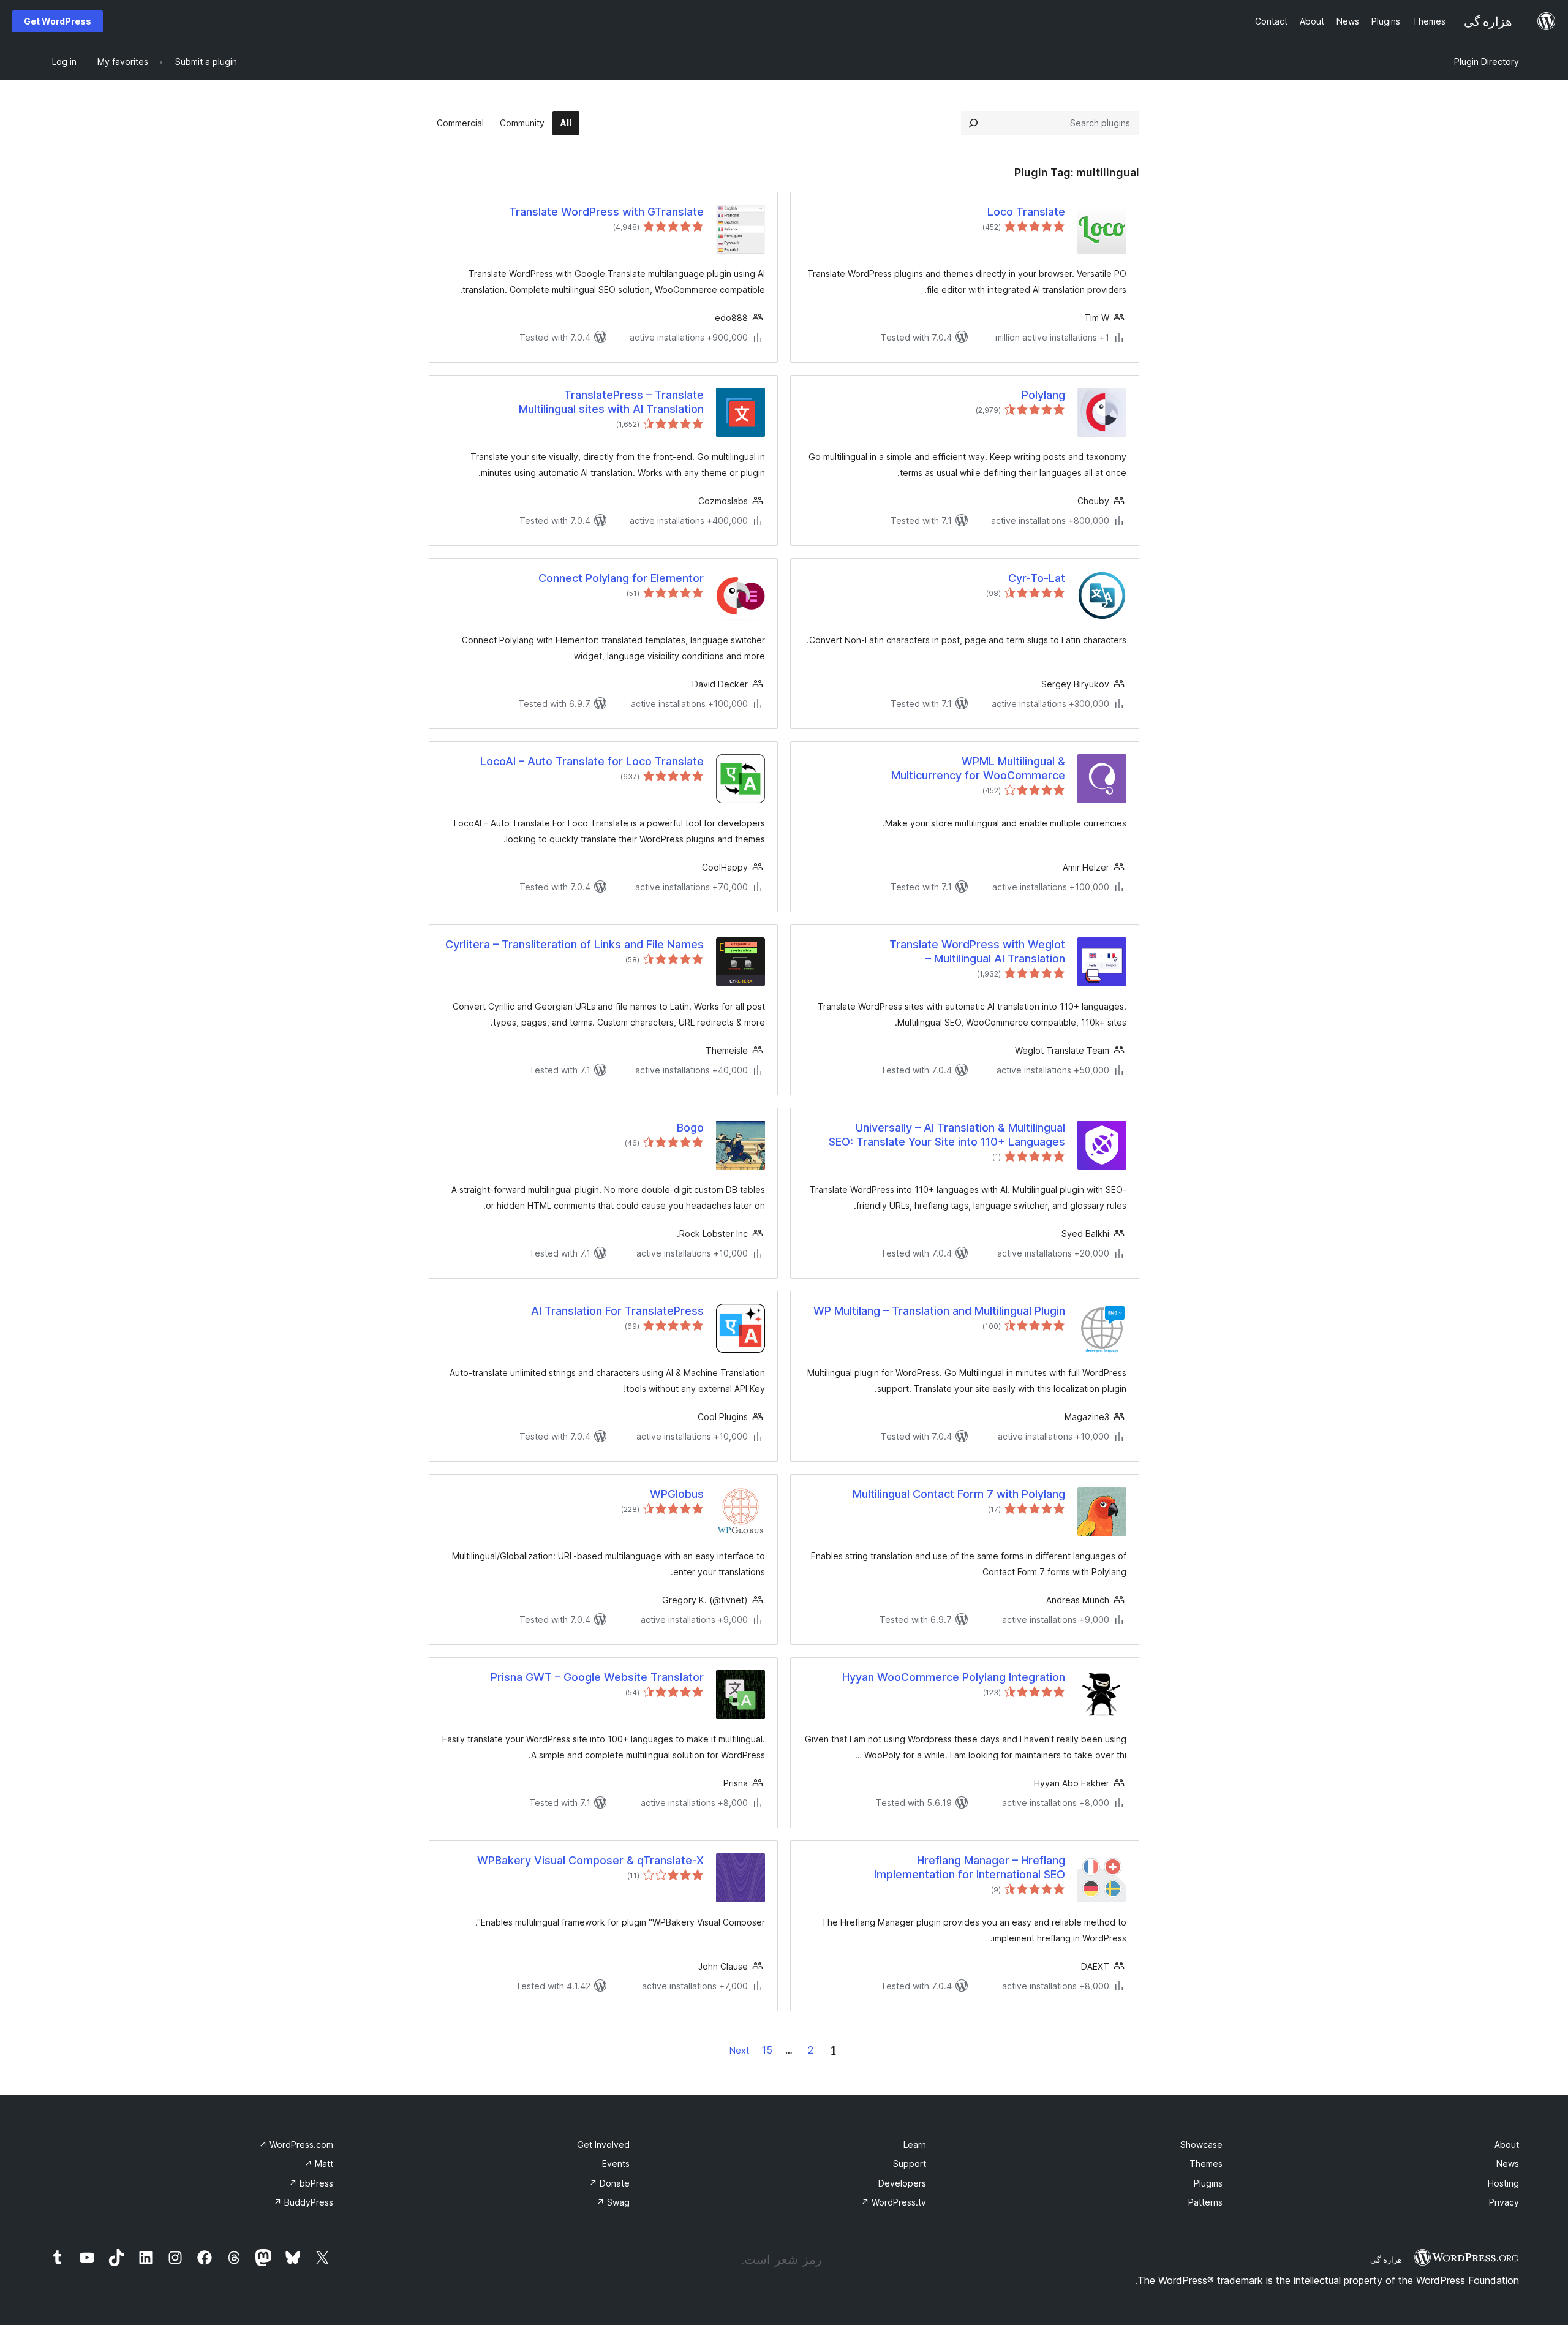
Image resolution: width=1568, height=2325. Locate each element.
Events (616, 2164)
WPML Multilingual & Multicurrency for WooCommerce (978, 768)
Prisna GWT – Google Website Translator (597, 1677)
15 (767, 2050)
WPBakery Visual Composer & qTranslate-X (590, 1860)
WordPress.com (296, 2145)
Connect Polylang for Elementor (621, 578)
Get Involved (603, 2145)
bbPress (311, 2183)
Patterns (1205, 2202)
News (1508, 2164)
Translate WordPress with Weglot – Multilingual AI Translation (977, 951)
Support (910, 2164)
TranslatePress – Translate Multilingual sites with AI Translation (611, 402)
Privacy (1504, 2202)
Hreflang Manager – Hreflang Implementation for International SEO (970, 1867)
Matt (319, 2164)
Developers (902, 2183)
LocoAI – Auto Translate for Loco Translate (592, 761)
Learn (915, 2145)
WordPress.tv (894, 2202)
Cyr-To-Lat (1037, 578)
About (1507, 2145)
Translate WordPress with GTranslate (606, 212)
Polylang (1043, 395)
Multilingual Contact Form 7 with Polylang (959, 1494)
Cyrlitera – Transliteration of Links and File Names (575, 944)
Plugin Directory (1487, 62)
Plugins (1208, 2183)
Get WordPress (58, 21)
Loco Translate (1026, 212)
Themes (1206, 2164)
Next (739, 2050)
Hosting (1503, 2183)
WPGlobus (677, 1494)
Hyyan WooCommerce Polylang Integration (954, 1677)
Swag (613, 2202)
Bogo (690, 1128)
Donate (609, 2183)
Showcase (1201, 2145)
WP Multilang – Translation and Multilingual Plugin (939, 1311)
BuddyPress (303, 2202)
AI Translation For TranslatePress (617, 1311)
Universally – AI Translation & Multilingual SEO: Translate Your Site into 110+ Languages (947, 1135)
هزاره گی (1386, 2259)
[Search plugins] (973, 123)
